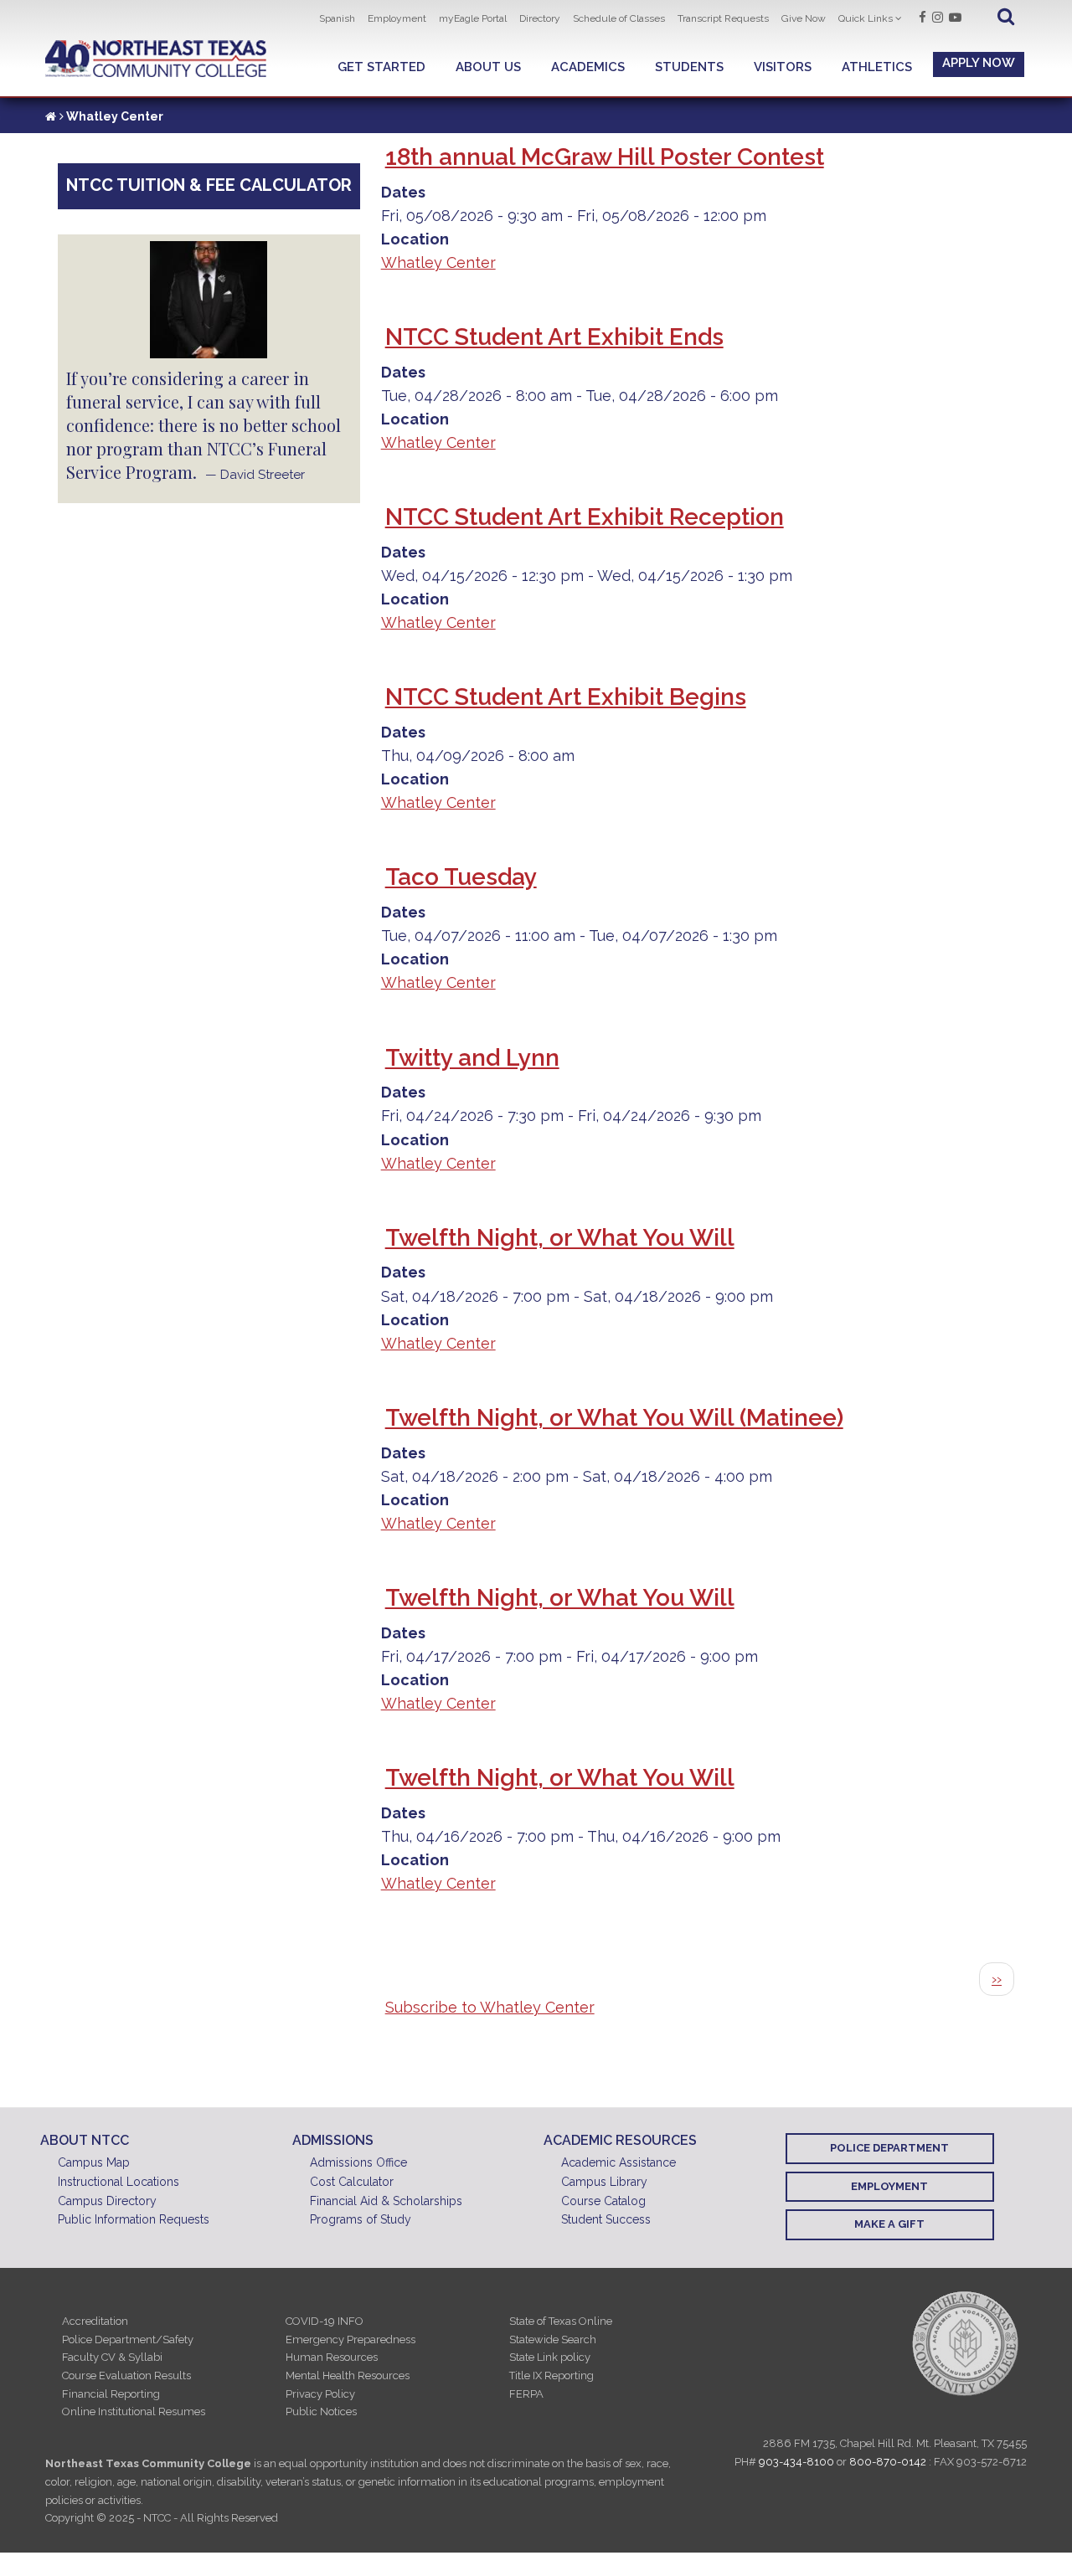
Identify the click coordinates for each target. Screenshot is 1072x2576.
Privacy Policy (320, 2394)
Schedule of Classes (619, 18)
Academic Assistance (618, 2162)
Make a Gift (889, 2224)
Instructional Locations (119, 2182)
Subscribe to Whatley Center (490, 2007)
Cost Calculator (352, 2182)
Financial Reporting (111, 2394)
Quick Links (866, 18)
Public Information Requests (134, 2219)
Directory (540, 18)
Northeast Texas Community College (156, 59)
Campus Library (604, 2182)
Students (689, 67)
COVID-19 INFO (325, 2321)
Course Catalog (603, 2201)
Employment (397, 18)
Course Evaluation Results (126, 2375)
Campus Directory (107, 2201)
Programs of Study (361, 2219)
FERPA (526, 2394)
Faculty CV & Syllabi (112, 2357)
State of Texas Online (561, 2321)
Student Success (606, 2219)
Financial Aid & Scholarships (386, 2201)
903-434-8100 (796, 2462)
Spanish (337, 18)
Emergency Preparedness (350, 2339)
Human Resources (332, 2357)
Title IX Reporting (551, 2375)
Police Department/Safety (128, 2339)
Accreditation (95, 2321)
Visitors (783, 67)
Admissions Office (358, 2162)
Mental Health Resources (348, 2375)
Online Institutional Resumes (134, 2411)
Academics (588, 67)
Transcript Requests (723, 18)
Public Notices (321, 2411)
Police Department (889, 2148)
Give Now (804, 18)
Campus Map (94, 2162)
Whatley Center (438, 262)
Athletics (877, 67)
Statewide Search (553, 2339)
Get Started (381, 67)
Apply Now (979, 63)
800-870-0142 (888, 2462)
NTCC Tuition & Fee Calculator (209, 185)
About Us (488, 67)
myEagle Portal (473, 18)
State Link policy (550, 2357)
